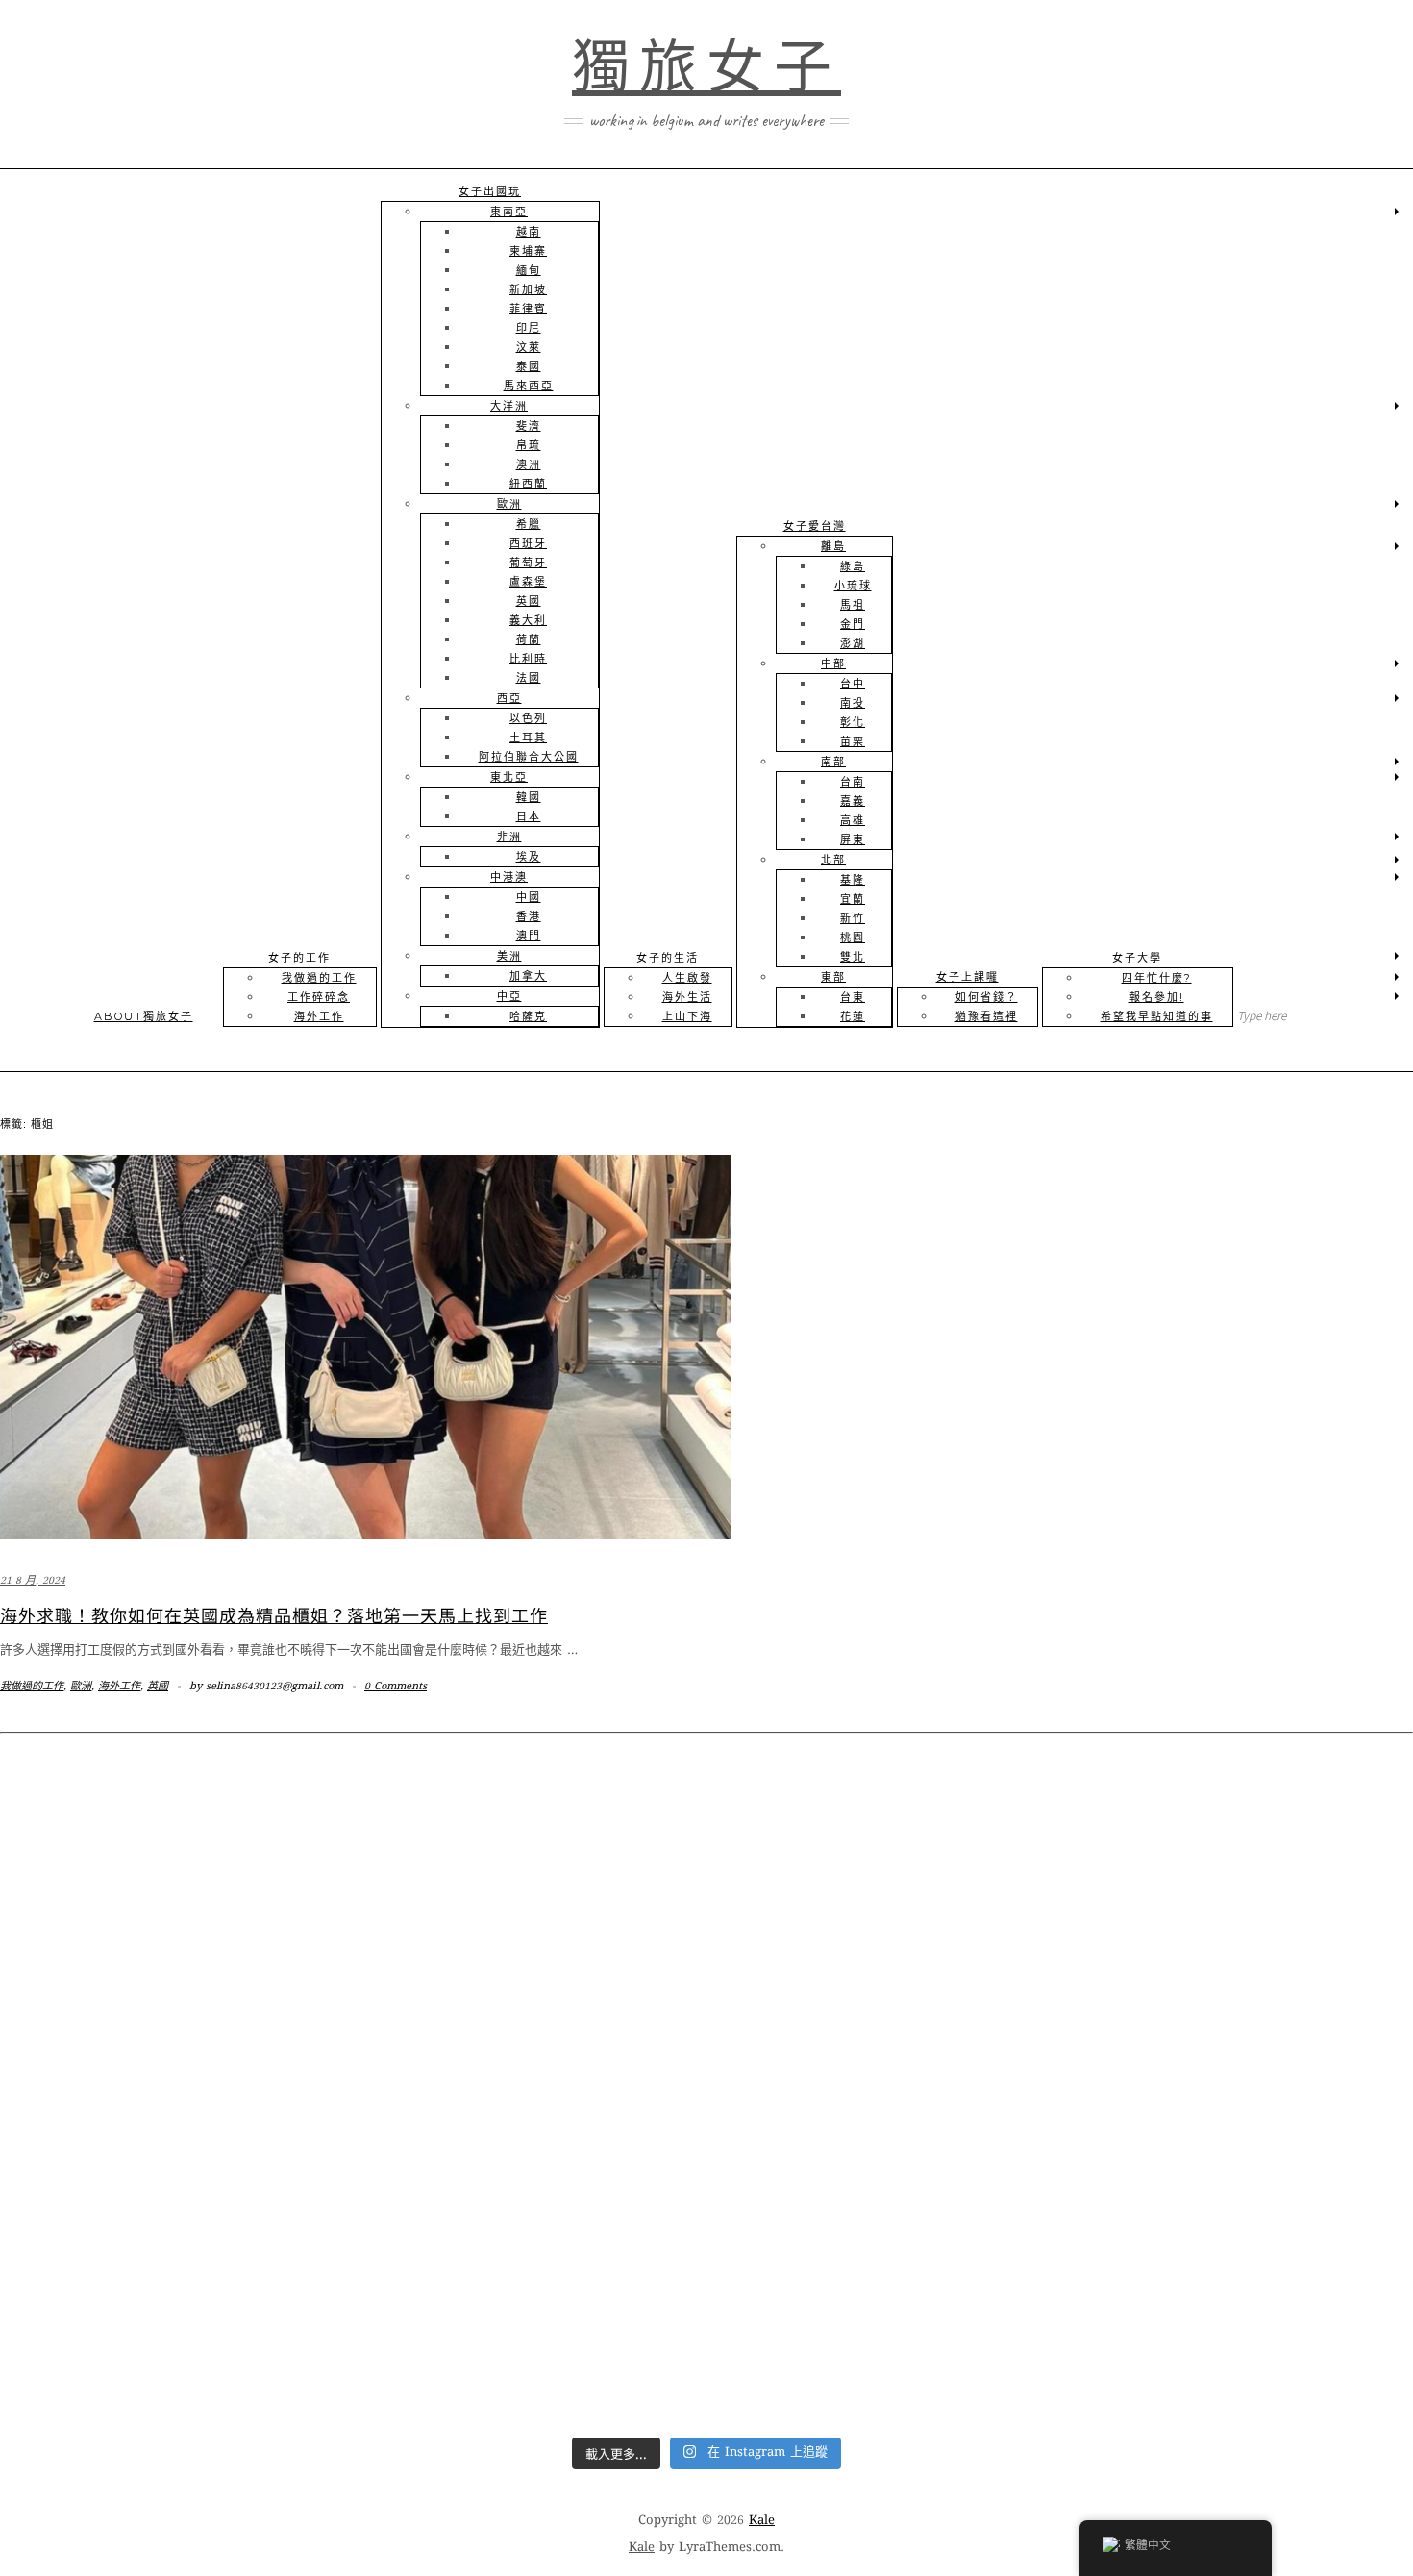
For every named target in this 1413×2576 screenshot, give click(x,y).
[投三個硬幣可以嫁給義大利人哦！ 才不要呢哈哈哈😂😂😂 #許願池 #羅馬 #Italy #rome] (1240, 1917)
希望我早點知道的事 (1157, 1016)
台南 (853, 782)
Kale (762, 2521)
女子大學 (1137, 958)
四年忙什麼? (1157, 978)
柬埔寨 (528, 251)
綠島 (853, 566)
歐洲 (509, 504)
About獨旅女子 (144, 1016)
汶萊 (529, 347)
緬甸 (529, 270)
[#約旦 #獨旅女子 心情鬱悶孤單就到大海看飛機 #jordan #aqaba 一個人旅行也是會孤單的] (529, 2324)
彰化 (853, 722)
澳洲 (529, 464)
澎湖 (853, 643)
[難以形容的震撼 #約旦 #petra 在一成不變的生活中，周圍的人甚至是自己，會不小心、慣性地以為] (884, 2324)
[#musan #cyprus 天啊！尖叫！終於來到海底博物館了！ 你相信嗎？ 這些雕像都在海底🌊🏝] (173, 2120)
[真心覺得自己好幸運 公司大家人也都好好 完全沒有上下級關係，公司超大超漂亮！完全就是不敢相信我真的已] (529, 1917)
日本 (529, 816)
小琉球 (853, 586)
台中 (853, 684)
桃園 (853, 938)
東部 (833, 977)
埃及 (529, 857)
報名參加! (1157, 997)
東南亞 (509, 212)
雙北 (853, 957)
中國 (529, 897)
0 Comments (396, 1687)
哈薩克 (528, 1016)
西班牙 (528, 543)
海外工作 (319, 1016)
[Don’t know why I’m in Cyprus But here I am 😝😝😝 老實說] (884, 2120)
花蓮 (853, 1016)
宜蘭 (853, 899)
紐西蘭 (528, 484)
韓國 (529, 797)
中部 (833, 663)
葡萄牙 (528, 563)
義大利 (528, 620)
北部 (833, 860)
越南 (529, 232)
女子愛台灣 (815, 526)
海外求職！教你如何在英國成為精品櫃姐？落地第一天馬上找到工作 (274, 1614)
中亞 (509, 996)
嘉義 (853, 801)
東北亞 (509, 777)
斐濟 (529, 426)
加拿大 (528, 976)
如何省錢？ (987, 997)
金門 (853, 624)
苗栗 (853, 741)
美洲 (509, 956)
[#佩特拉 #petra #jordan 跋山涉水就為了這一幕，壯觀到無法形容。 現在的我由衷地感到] (1240, 2324)
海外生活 (687, 997)
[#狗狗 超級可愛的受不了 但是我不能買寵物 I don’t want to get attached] (173, 1917)
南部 (833, 762)
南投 (853, 703)
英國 (529, 601)
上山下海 (687, 1016)
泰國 (529, 366)
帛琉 (529, 445)
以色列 (528, 718)
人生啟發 (687, 978)
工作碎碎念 (319, 997)
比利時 (528, 659)
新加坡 (528, 289)
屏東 (853, 839)
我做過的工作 (319, 978)
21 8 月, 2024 (33, 1581)
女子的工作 (299, 958)
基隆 (853, 880)
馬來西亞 (529, 386)
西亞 (509, 698)
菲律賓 (528, 309)
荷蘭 (529, 639)
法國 (529, 678)
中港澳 (509, 877)
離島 (833, 546)
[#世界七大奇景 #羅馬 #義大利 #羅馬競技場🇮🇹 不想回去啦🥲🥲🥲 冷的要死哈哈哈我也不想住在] (884, 1917)
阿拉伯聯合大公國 (529, 757)
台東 (853, 997)
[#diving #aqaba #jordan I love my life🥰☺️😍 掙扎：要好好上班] (1240, 2120)
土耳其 (528, 738)
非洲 (509, 837)
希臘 (529, 524)
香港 (529, 916)
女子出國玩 (490, 191)
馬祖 (853, 605)
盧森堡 (528, 582)
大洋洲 (509, 406)
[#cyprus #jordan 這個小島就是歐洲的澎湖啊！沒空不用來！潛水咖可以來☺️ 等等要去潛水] (529, 2120)
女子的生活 (668, 958)
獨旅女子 (706, 67)
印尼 (529, 328)
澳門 (529, 936)
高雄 (853, 820)
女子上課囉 (967, 977)
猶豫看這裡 (987, 1016)
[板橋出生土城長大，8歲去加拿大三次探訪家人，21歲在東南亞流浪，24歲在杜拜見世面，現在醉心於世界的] (173, 2324)
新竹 (853, 918)
